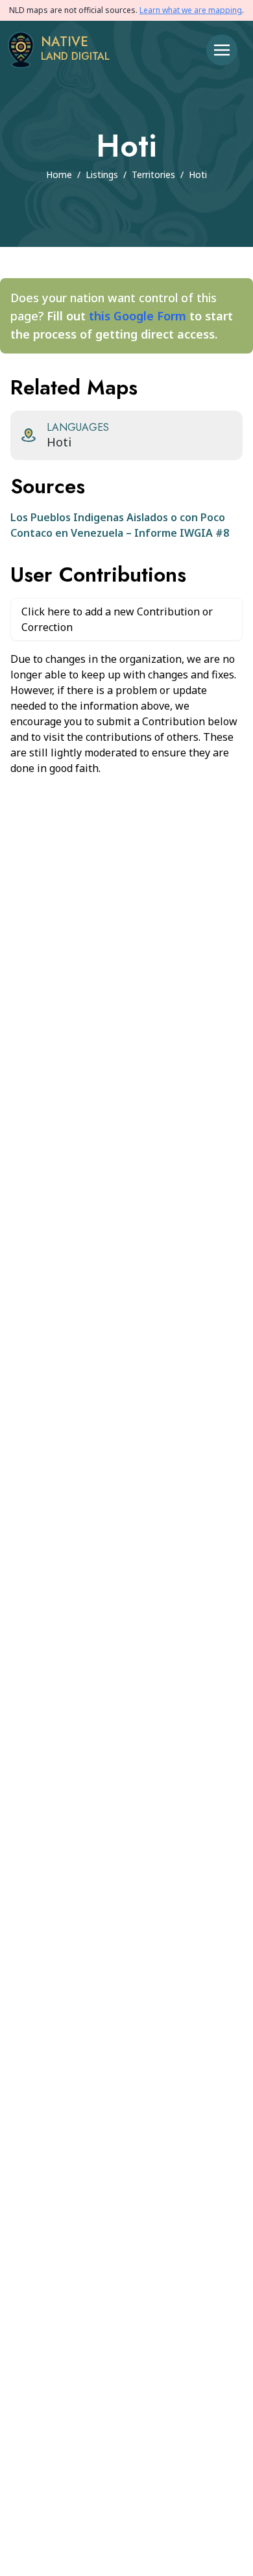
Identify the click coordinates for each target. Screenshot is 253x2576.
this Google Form (138, 316)
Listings (102, 174)
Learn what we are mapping (191, 10)
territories (153, 174)
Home (59, 174)
